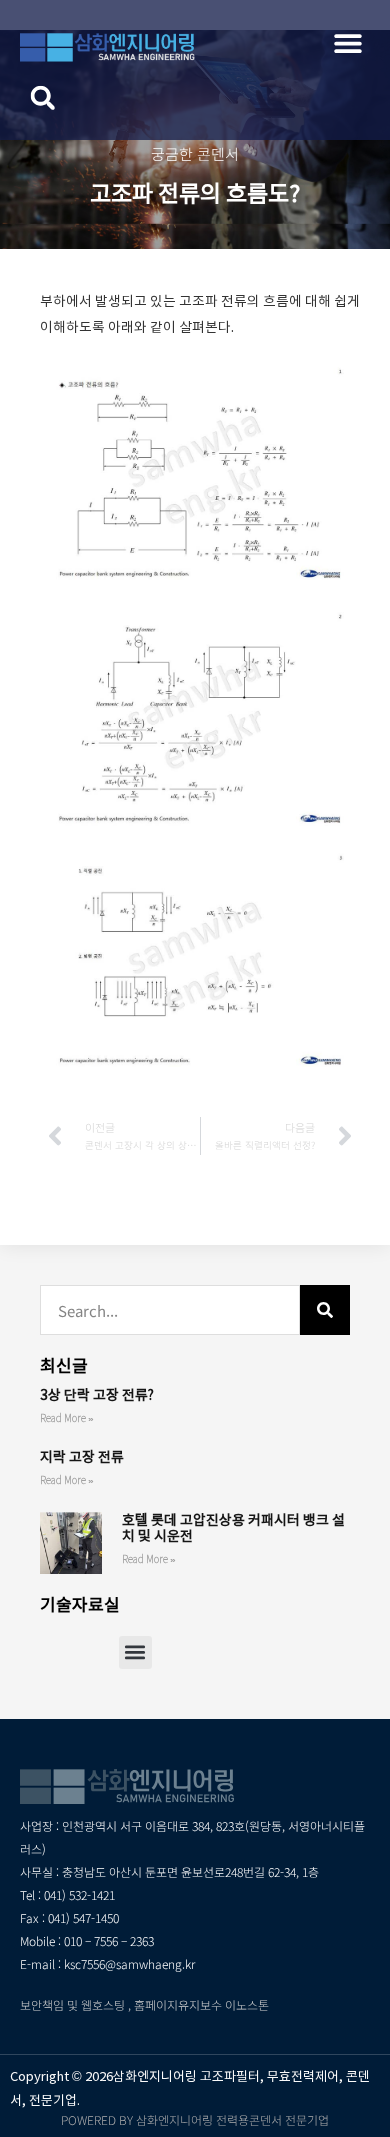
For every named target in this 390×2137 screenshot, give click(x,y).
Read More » (67, 1418)
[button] (347, 42)
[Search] (325, 1310)
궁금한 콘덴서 (195, 153)
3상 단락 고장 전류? (97, 1395)
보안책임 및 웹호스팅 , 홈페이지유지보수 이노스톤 (144, 2004)
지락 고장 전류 (82, 1457)
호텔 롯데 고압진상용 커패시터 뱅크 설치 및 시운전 (233, 1528)
